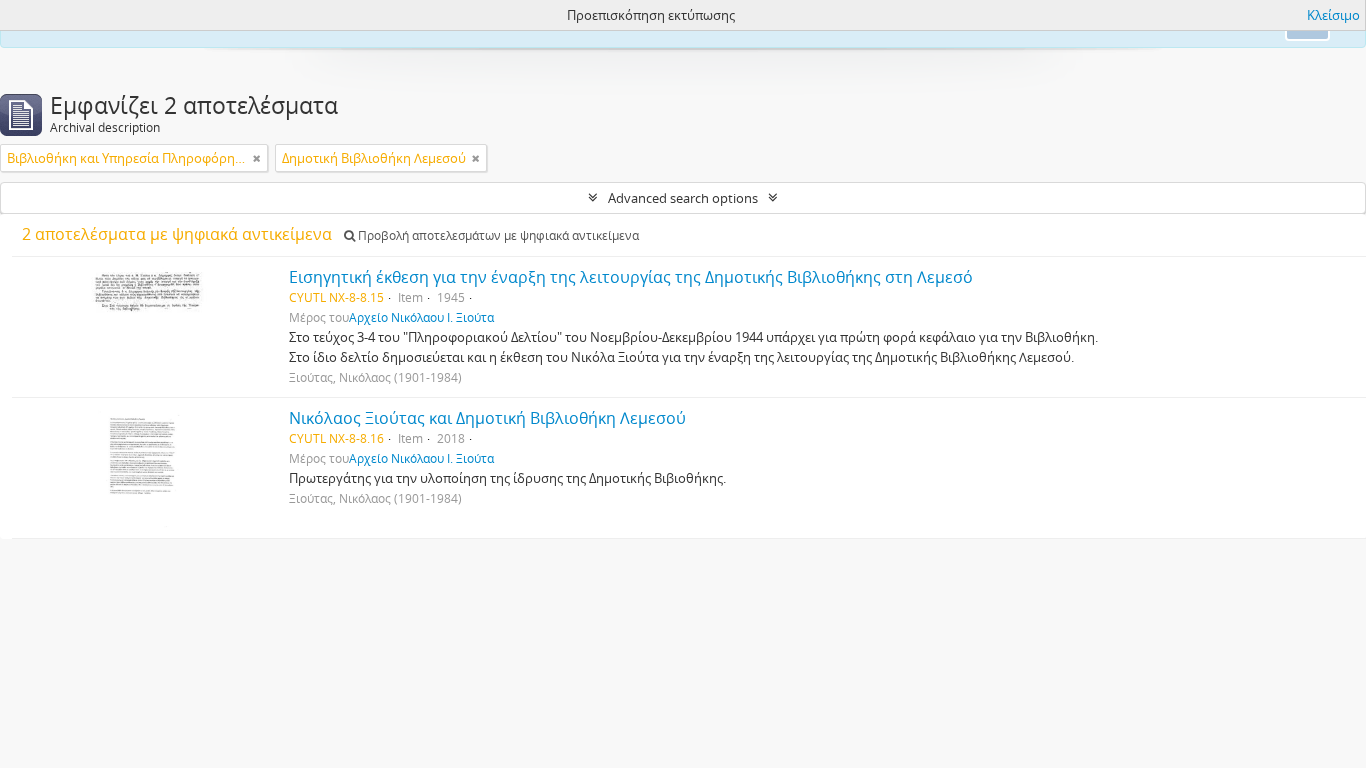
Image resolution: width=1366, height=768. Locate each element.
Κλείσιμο (1333, 15)
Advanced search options (683, 198)
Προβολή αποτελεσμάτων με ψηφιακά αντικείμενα (497, 235)
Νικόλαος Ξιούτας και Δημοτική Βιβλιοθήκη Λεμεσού (487, 418)
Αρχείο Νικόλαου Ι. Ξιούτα (421, 317)
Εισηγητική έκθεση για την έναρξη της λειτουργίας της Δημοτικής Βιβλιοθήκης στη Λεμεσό (631, 277)
